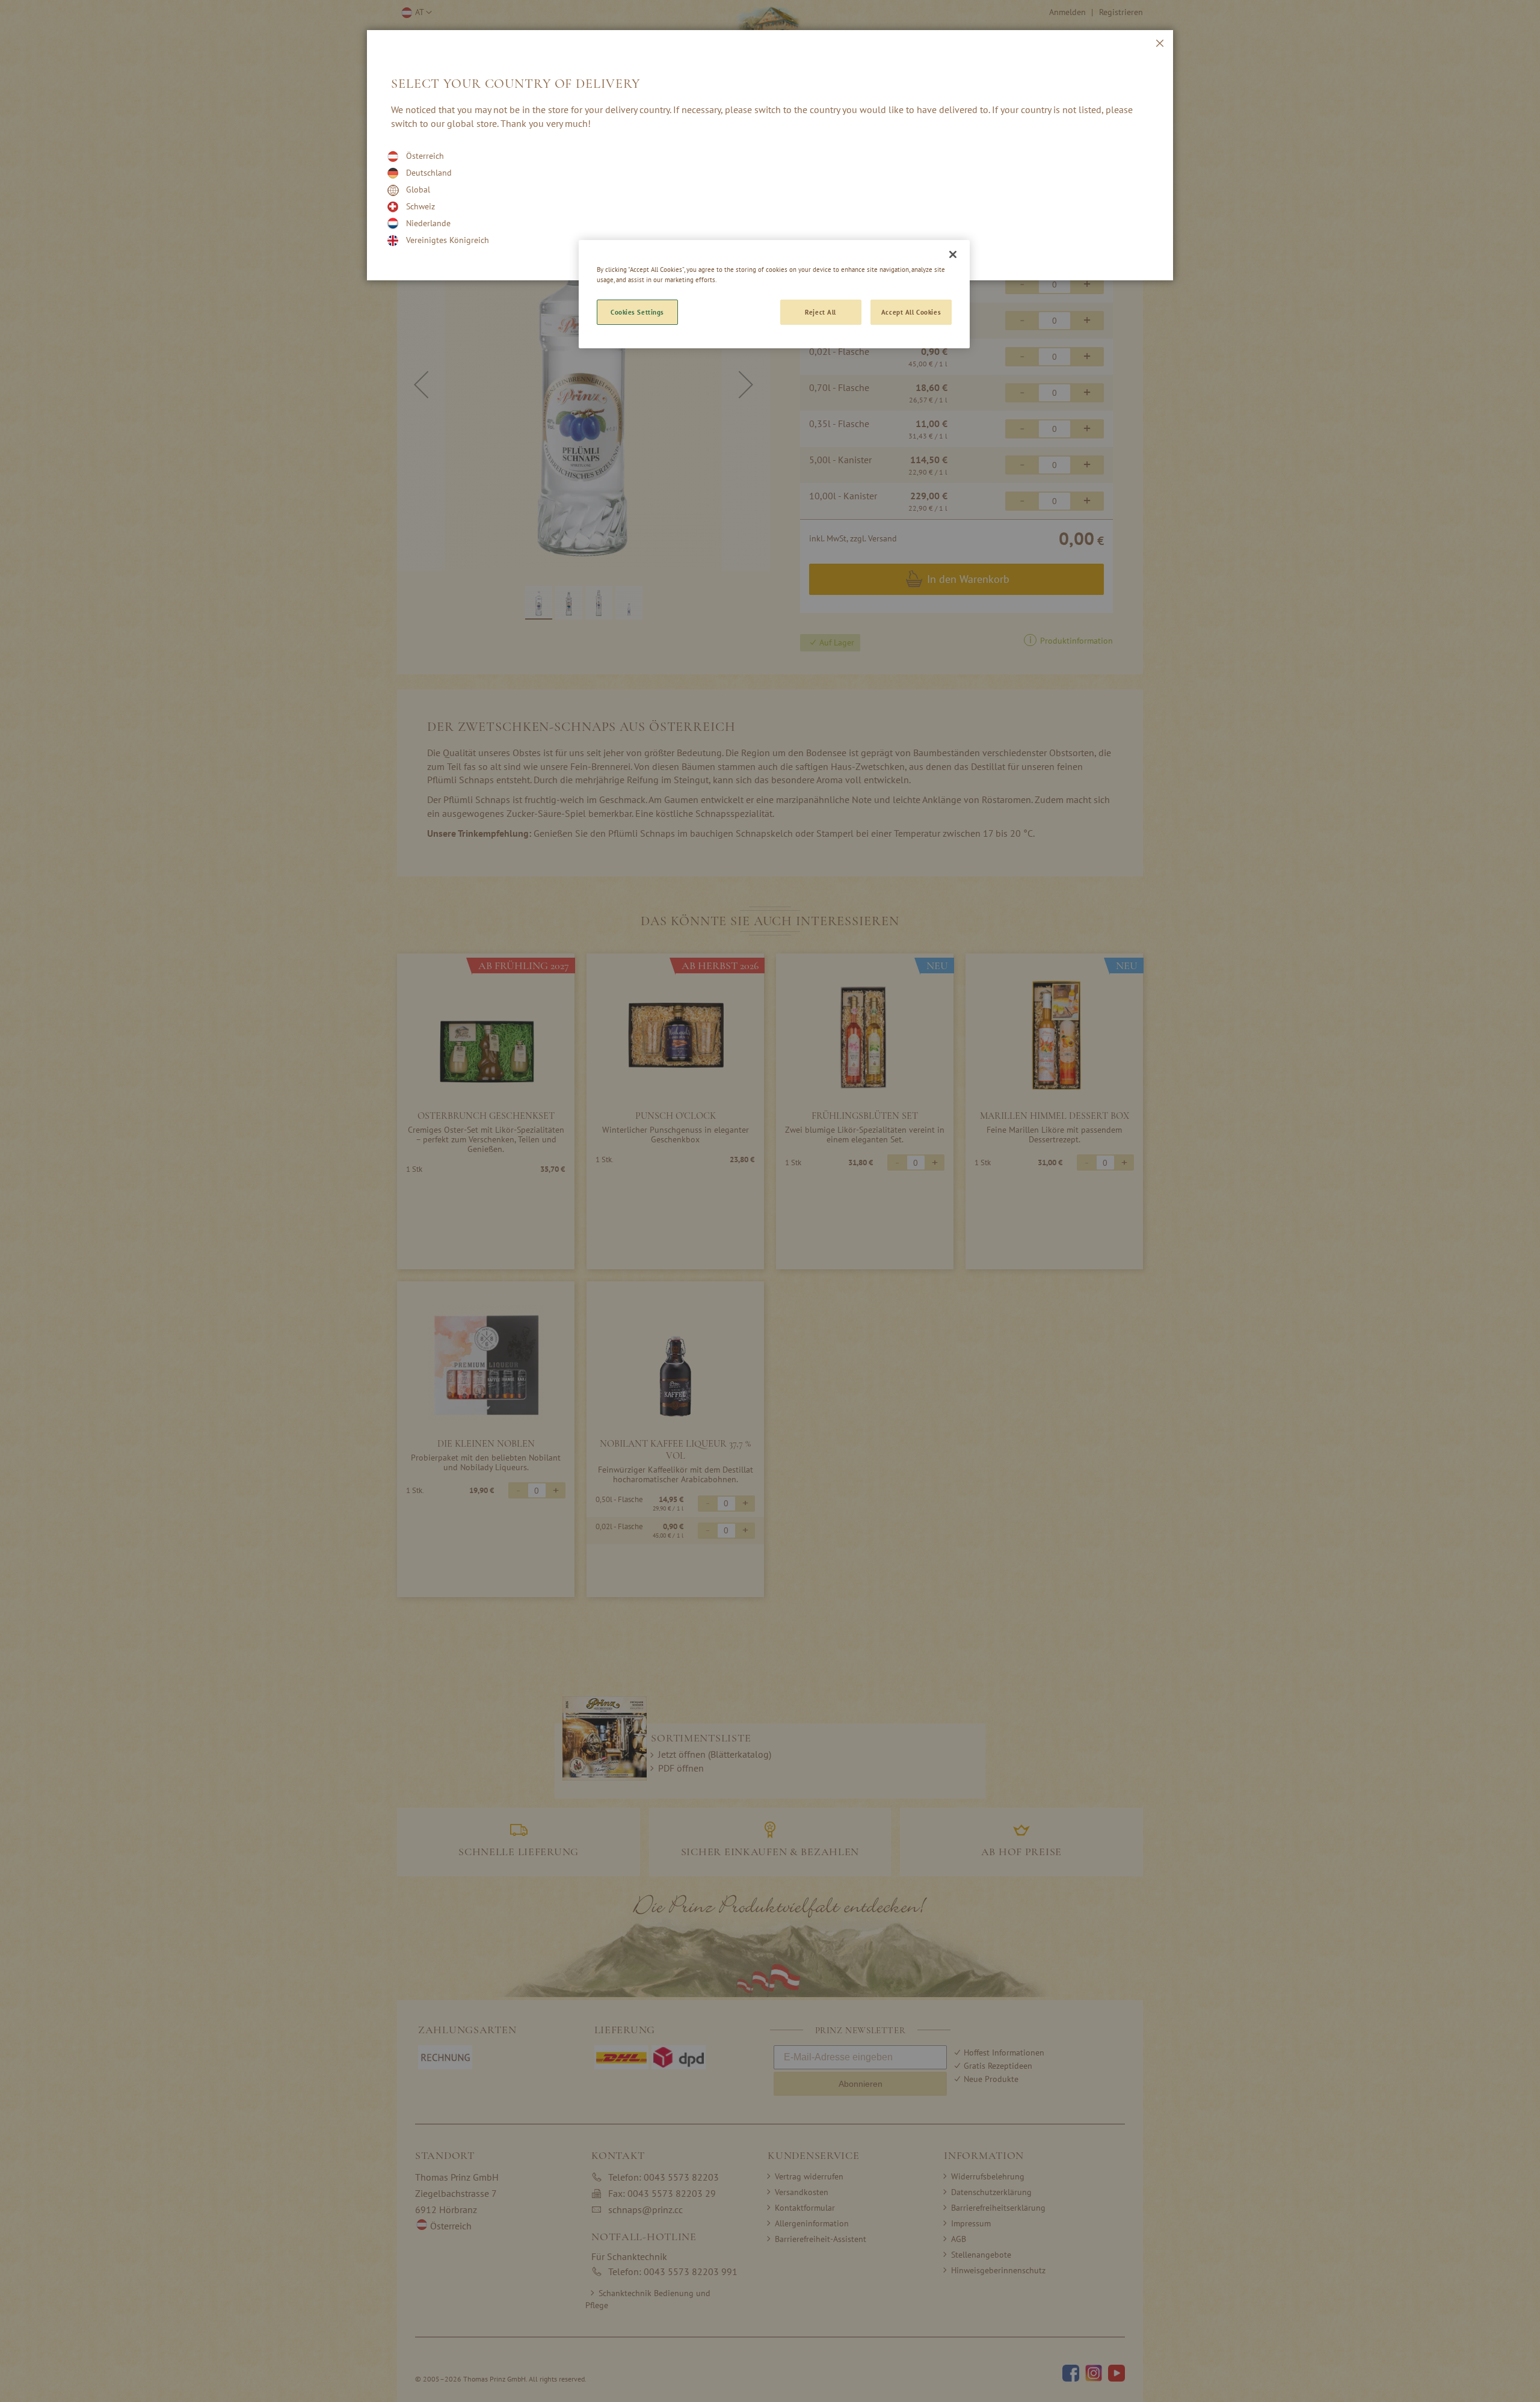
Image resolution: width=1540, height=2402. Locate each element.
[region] (774, 294)
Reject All (821, 312)
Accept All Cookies (911, 312)
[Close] (953, 254)
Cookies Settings (637, 312)
